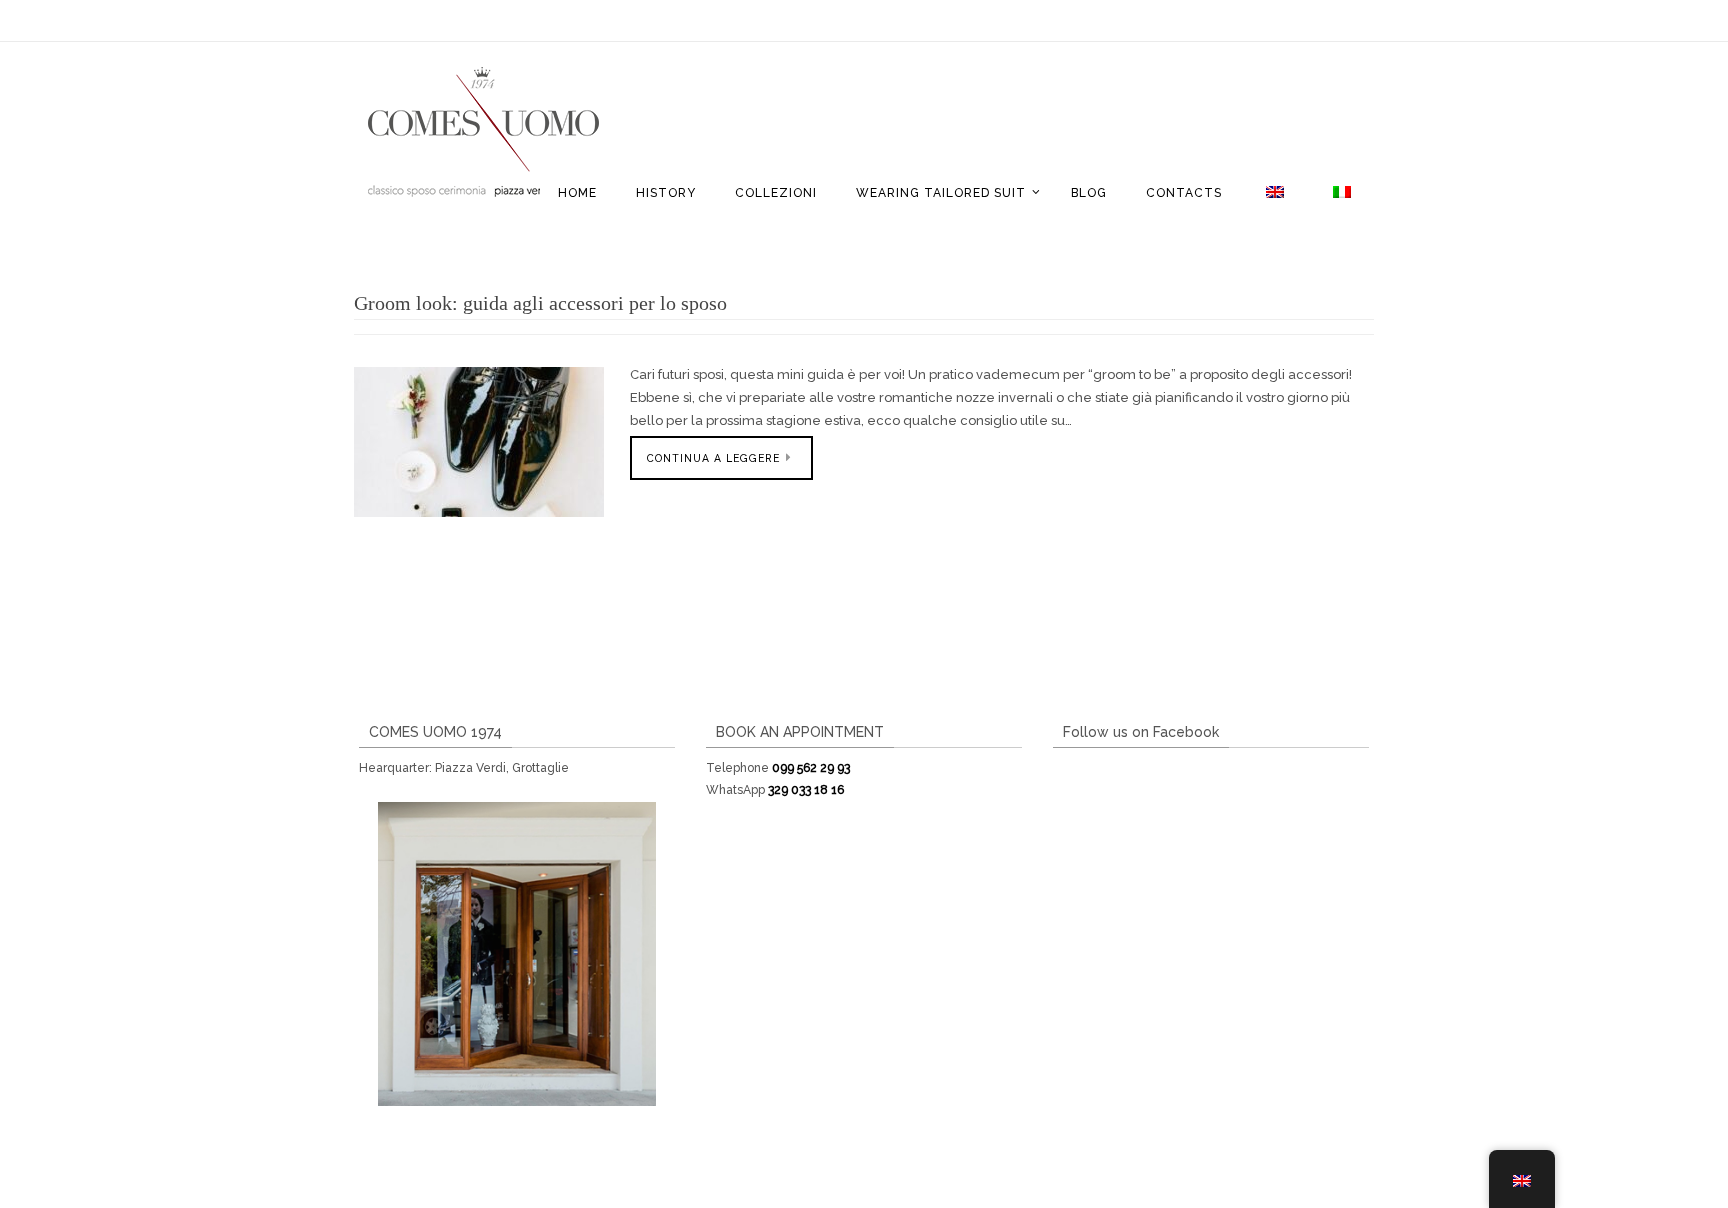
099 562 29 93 (811, 768)
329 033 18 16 (806, 790)
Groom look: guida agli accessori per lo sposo (540, 303)
